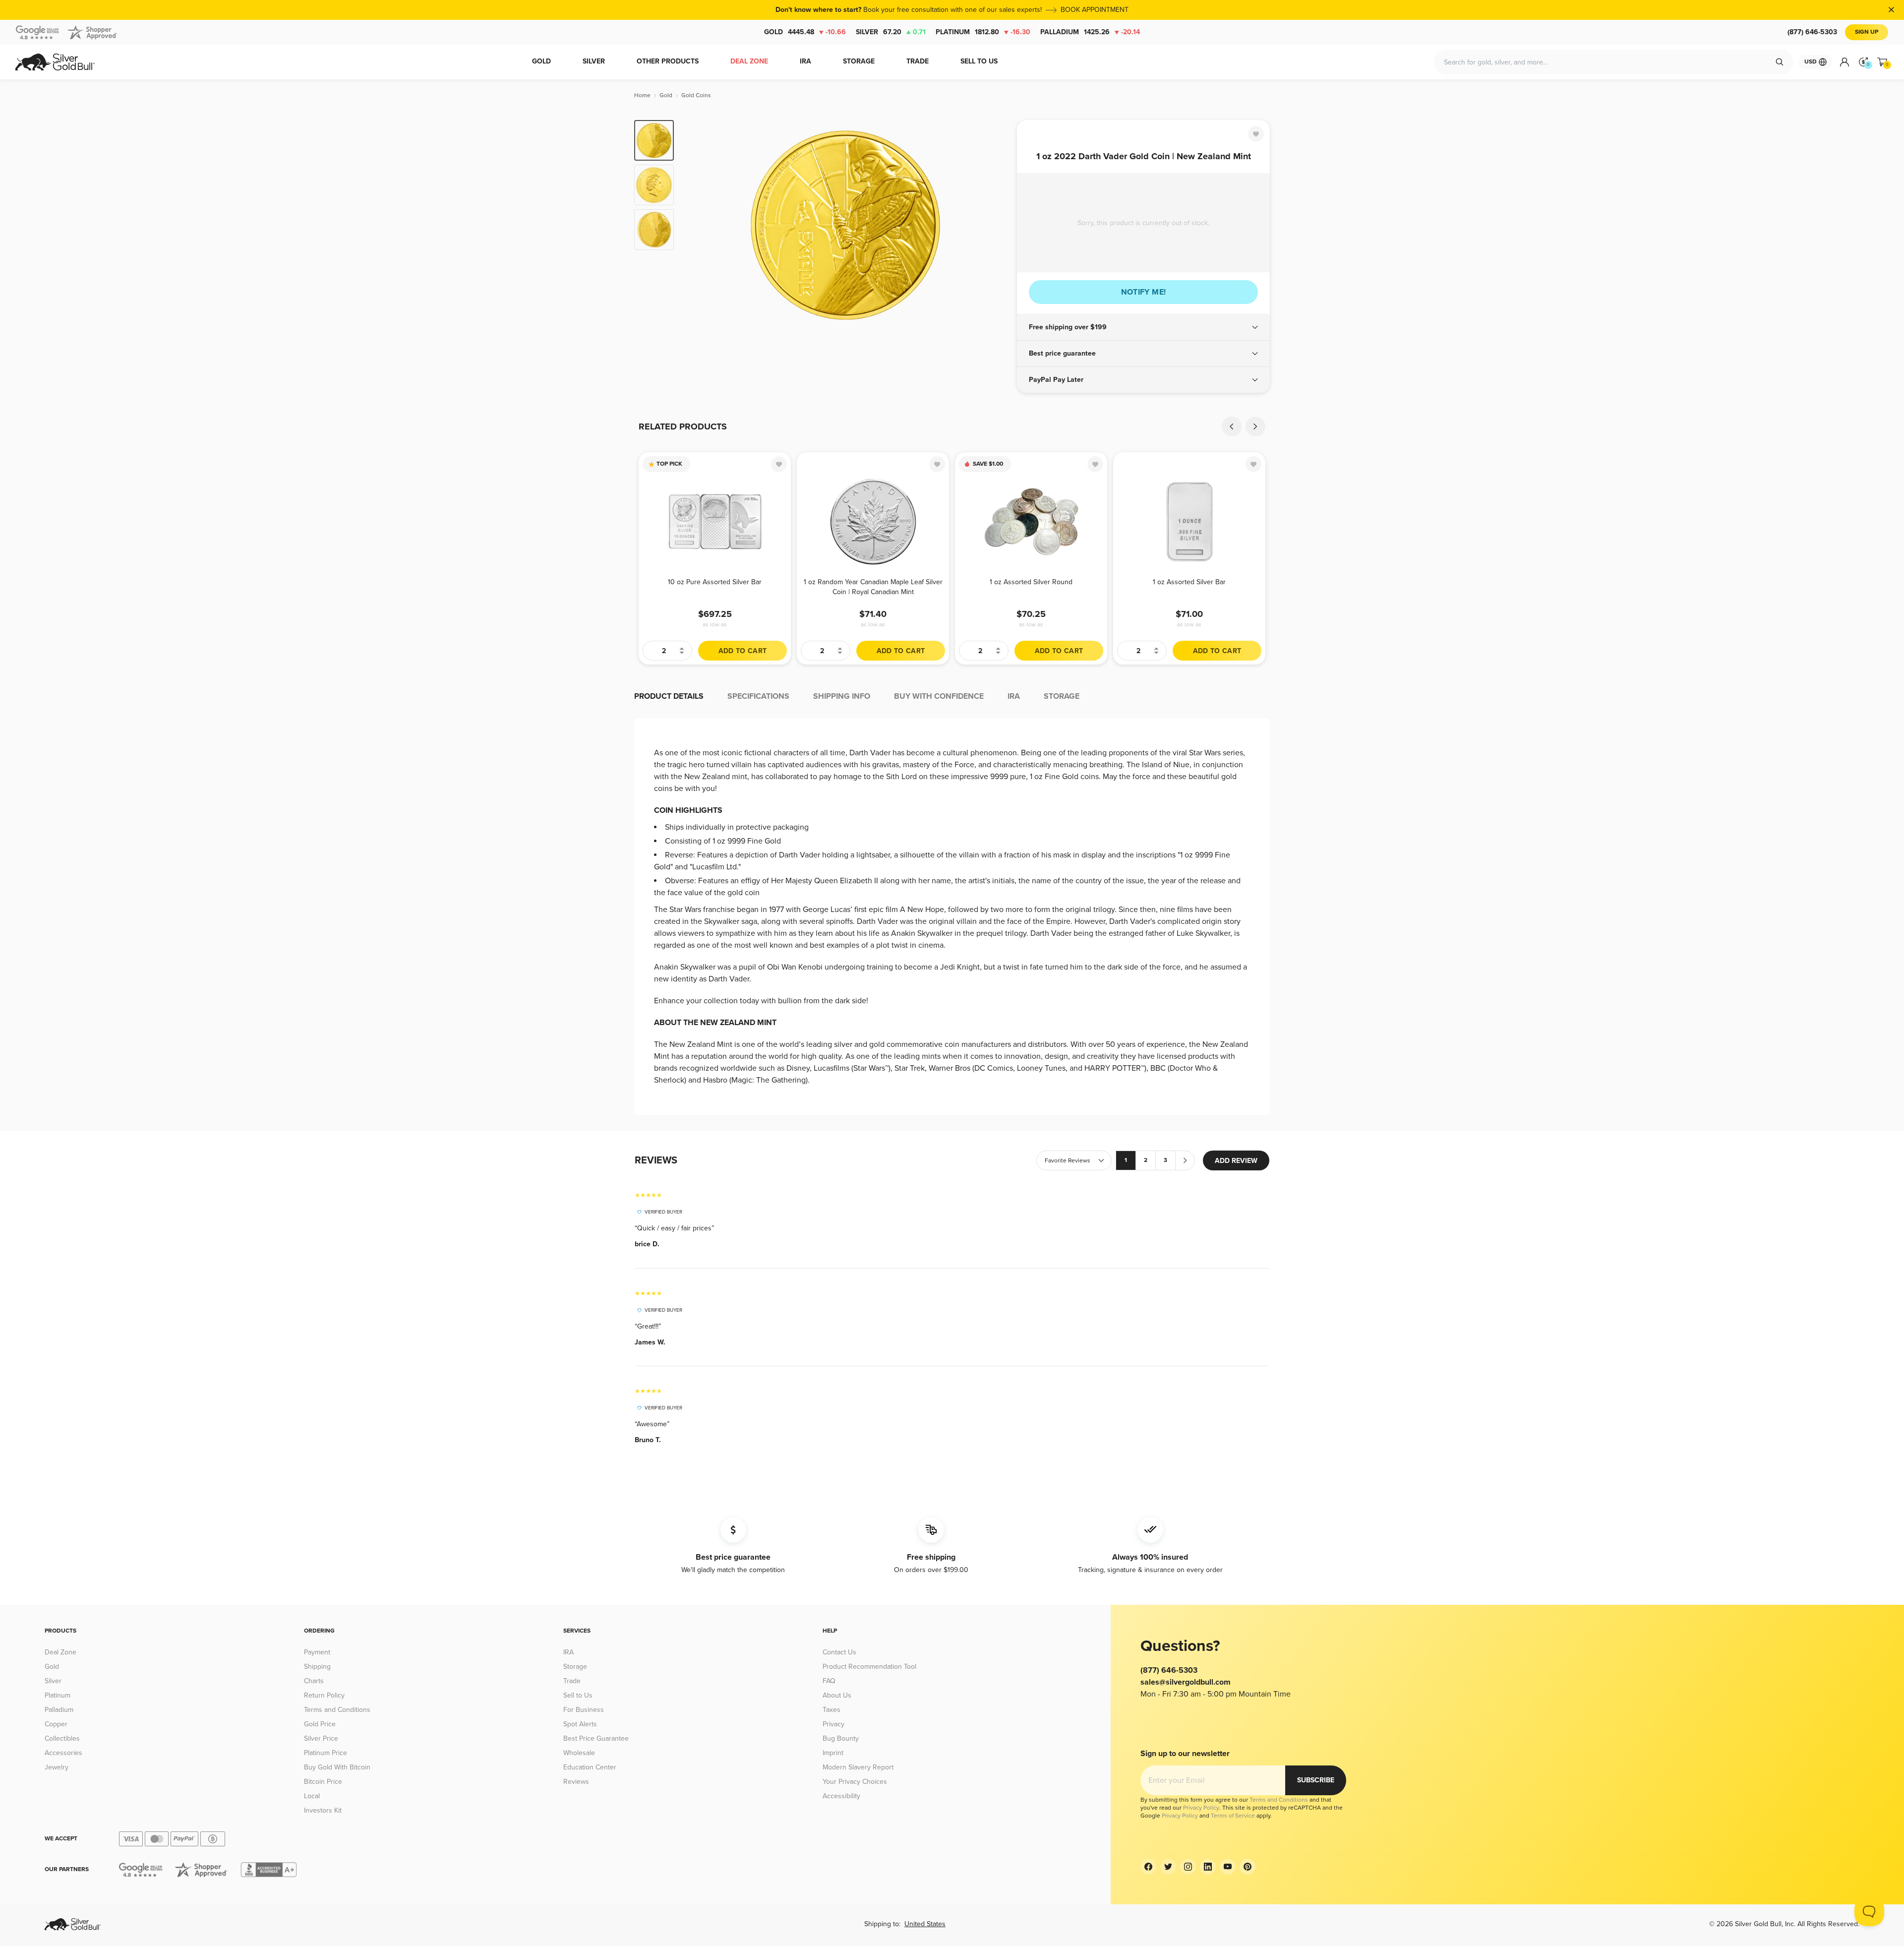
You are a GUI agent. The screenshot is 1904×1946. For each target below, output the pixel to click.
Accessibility (841, 1796)
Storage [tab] (1062, 696)
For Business (584, 1710)
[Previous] (697, 224)
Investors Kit (323, 1810)
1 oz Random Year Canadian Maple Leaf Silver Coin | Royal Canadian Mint (873, 587)
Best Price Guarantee (596, 1738)
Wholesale (579, 1753)
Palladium (1090, 32)
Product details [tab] (669, 696)
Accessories (63, 1753)
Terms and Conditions (337, 1710)
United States (925, 1924)
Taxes (832, 1710)
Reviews (576, 1782)
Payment (317, 1652)
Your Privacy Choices (855, 1782)
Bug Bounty (841, 1738)
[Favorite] (1256, 134)
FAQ (829, 1681)
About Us (837, 1695)
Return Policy (324, 1695)
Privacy (833, 1724)
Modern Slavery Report (858, 1767)
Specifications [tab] (758, 696)
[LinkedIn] (1208, 1867)
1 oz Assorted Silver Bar (1189, 582)
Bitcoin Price (323, 1782)
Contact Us (839, 1652)
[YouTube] (1228, 1867)
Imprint (833, 1753)
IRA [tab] (1014, 696)
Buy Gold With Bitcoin (337, 1767)
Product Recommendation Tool (869, 1667)
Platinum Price (326, 1753)
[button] (1143, 327)
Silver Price (321, 1738)
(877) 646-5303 (1812, 32)
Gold (805, 32)
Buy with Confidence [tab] (939, 696)
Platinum (983, 32)
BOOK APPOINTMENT (1095, 10)
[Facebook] (1148, 1867)
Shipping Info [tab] (842, 696)
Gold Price (320, 1724)
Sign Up (1867, 32)
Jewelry (57, 1767)
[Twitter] (1168, 1867)
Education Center (590, 1767)
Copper (56, 1724)
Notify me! (1144, 292)
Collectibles (62, 1738)
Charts (314, 1681)
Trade (572, 1681)
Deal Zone (60, 1652)
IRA (568, 1652)
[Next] (994, 224)
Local (312, 1796)
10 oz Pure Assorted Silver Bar (715, 582)
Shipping (317, 1667)
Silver (891, 32)
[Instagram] (1188, 1867)
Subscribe (1316, 1780)
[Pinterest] (1248, 1867)
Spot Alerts (580, 1724)
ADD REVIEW (1236, 1161)
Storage (575, 1667)
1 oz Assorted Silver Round (1031, 582)
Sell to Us (578, 1695)
